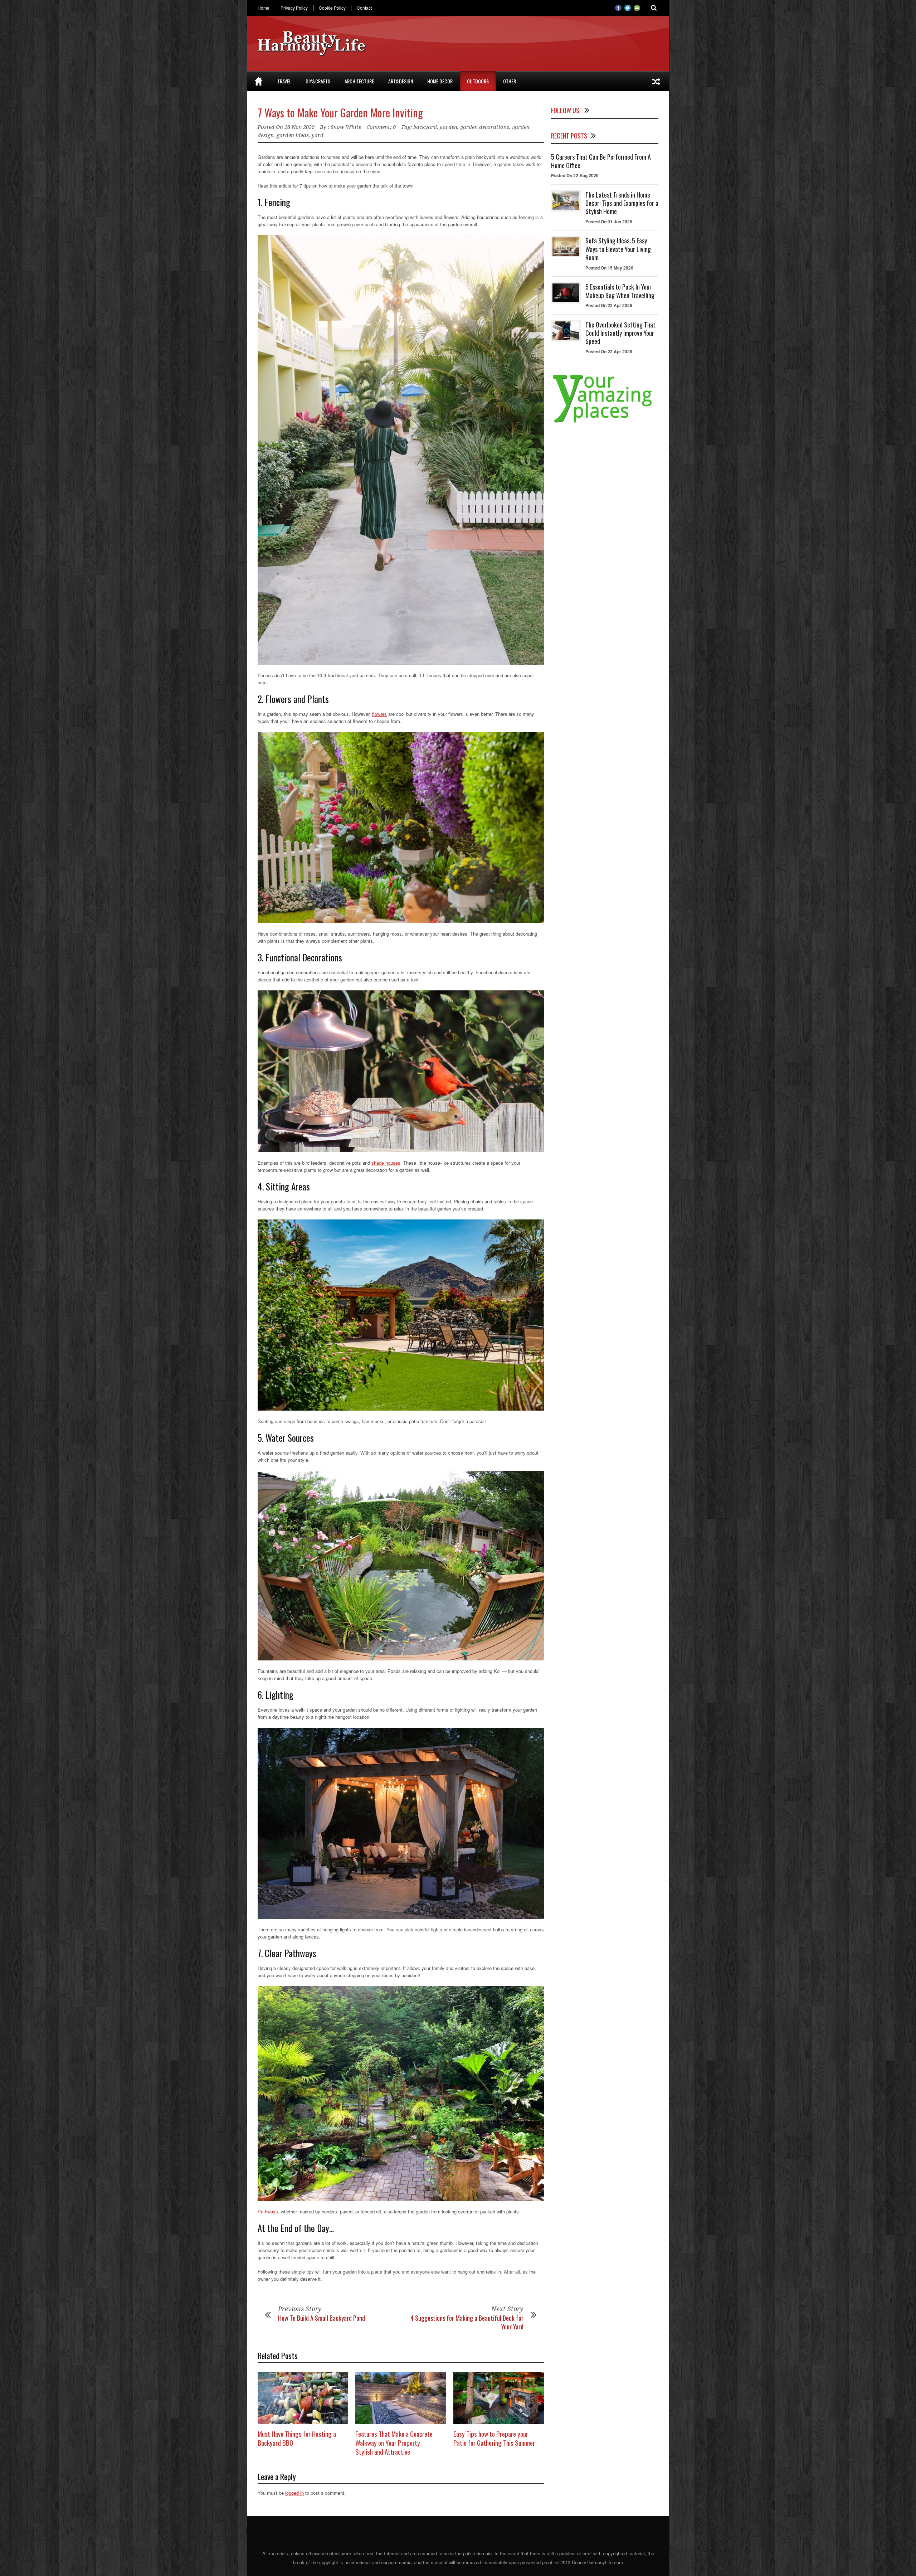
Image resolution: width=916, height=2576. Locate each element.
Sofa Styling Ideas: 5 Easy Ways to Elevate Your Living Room (618, 249)
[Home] (259, 81)
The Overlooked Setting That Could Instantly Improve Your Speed (620, 333)
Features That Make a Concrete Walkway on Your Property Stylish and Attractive (394, 2442)
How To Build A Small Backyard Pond (321, 2318)
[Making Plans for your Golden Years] (656, 81)
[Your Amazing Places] (605, 423)
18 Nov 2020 (299, 127)
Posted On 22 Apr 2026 (609, 305)
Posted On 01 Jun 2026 (609, 222)
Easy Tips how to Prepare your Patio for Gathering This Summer (494, 2438)
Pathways (268, 2211)
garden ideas (293, 135)
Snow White (346, 127)
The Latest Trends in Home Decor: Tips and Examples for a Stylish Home (622, 203)
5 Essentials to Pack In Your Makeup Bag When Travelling (620, 291)
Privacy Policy (294, 8)
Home (264, 8)
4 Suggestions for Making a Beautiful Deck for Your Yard (467, 2322)
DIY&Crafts (318, 81)
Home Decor (440, 81)
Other (510, 81)
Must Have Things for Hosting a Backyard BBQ (297, 2438)
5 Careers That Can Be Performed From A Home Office (601, 161)
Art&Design (401, 81)
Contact (364, 8)
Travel (284, 81)
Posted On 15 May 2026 (609, 268)
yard (318, 135)
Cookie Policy (332, 8)
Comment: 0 (381, 127)
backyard (425, 127)
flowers (379, 714)
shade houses (386, 1163)
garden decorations (485, 127)
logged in (294, 2493)
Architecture (359, 81)
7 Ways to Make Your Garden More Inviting (340, 113)
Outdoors (478, 81)
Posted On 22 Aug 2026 (575, 175)
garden (449, 127)
